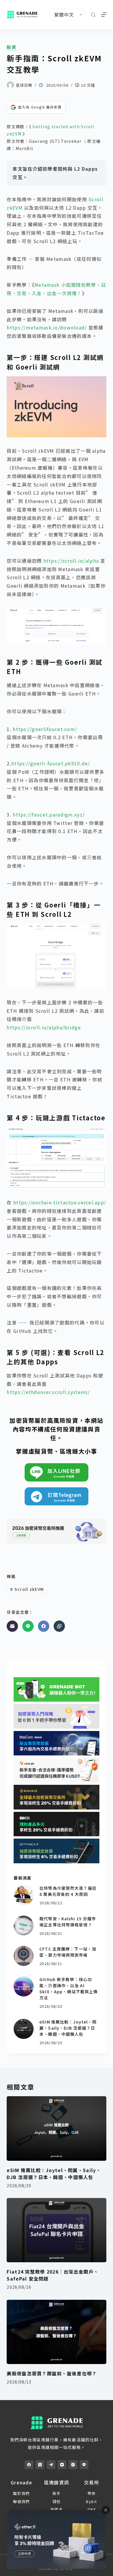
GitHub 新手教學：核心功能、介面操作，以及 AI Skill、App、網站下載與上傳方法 (69, 1988)
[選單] (104, 15)
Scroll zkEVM (27, 1589)
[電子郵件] (12, 1626)
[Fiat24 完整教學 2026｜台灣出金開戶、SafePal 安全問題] (56, 2230)
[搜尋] (93, 15)
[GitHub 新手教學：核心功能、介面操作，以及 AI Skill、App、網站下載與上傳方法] (24, 1986)
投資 (12, 47)
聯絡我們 (21, 2501)
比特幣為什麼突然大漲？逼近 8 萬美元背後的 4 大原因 (68, 1891)
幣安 (92, 2493)
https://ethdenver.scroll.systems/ (48, 1392)
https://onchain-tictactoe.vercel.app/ (60, 1202)
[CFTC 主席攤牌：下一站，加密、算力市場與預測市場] (24, 1956)
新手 (57, 2493)
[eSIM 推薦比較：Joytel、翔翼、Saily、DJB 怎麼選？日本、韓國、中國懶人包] (24, 2029)
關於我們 (21, 2493)
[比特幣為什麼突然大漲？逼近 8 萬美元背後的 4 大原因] (24, 1895)
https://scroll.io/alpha (71, 561)
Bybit (91, 2501)
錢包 (57, 2501)
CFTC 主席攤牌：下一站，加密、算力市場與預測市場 (68, 1952)
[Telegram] (51, 2465)
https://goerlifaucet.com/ (45, 729)
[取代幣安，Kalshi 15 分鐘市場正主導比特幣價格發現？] (24, 1926)
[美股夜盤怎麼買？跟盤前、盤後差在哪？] (56, 2332)
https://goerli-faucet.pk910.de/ (51, 763)
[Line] (28, 1626)
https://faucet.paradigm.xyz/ (49, 814)
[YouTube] (62, 2465)
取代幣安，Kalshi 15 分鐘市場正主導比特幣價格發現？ (68, 1922)
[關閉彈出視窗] (106, 2510)
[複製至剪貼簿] (59, 1626)
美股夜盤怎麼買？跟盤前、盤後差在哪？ (52, 2373)
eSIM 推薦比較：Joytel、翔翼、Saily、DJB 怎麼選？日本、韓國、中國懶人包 (68, 2028)
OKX (92, 2509)
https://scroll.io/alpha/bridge (44, 1027)
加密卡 (57, 2509)
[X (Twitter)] (40, 2465)
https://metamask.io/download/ (47, 327)
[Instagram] (73, 2465)
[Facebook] (44, 1626)
